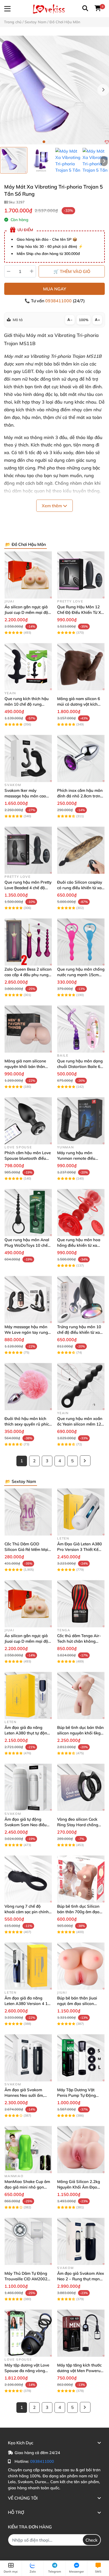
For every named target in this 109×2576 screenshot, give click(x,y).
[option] (14, 160)
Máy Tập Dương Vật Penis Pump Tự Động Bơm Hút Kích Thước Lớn (80, 2095)
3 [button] (54, 142)
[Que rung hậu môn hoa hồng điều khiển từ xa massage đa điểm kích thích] (81, 1212)
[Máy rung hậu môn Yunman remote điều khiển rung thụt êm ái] (81, 1121)
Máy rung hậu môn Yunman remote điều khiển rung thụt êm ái (77, 1158)
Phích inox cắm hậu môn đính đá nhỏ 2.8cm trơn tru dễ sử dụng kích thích (80, 796)
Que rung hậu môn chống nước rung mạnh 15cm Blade (81, 975)
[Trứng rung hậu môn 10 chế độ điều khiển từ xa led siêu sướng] (81, 1300)
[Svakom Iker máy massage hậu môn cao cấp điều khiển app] (28, 758)
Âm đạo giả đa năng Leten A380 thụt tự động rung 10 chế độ (27, 1733)
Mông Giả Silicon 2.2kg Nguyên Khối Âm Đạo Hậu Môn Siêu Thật (79, 2187)
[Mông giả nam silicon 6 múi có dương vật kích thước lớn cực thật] (81, 667)
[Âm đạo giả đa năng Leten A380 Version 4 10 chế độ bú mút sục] (28, 1966)
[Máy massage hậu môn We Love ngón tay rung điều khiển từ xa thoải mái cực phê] (28, 1300)
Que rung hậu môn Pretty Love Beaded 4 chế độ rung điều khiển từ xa (28, 888)
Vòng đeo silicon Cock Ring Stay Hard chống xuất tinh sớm (78, 1825)
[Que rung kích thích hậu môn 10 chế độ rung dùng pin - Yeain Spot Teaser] (28, 667)
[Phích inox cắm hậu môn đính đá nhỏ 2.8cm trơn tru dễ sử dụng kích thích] (81, 758)
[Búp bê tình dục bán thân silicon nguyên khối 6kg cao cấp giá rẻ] (81, 1695)
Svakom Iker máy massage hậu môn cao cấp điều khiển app (25, 796)
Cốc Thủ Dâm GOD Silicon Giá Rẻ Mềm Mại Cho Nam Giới (26, 1549)
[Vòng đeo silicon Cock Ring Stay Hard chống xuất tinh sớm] (81, 1787)
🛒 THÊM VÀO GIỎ (72, 271)
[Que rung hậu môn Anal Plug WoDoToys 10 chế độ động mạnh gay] (28, 1212)
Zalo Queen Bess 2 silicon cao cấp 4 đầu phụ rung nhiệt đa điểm (28, 975)
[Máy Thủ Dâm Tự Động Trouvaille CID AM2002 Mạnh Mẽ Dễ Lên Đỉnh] (28, 2241)
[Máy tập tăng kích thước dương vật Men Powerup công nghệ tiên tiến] (81, 2333)
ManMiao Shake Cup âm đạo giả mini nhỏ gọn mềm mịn (27, 2187)
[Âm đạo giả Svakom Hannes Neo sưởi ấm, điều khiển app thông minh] (28, 2058)
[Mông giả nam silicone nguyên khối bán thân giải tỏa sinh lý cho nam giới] (28, 1029)
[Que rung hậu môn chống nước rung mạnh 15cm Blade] (81, 942)
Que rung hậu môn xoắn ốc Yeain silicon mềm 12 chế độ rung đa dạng (80, 1424)
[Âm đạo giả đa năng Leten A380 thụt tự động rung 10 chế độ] (28, 1695)
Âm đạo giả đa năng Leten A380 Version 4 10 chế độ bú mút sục (27, 2004)
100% (84, 320)
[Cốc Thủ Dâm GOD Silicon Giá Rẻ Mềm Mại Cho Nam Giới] (28, 1512)
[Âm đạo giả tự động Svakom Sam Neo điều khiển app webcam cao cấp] (28, 1787)
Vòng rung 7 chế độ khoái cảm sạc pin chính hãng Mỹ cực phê (27, 1912)
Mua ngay (55, 289)
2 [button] (49, 142)
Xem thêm (52, 506)
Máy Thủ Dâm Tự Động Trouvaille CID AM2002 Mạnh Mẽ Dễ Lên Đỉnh (26, 2279)
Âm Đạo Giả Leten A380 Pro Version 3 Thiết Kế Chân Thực (80, 1549)
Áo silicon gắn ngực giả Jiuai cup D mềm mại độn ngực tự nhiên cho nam (28, 612)
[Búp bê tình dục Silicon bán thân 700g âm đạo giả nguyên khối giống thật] (81, 1879)
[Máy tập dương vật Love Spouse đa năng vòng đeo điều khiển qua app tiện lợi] (28, 2333)
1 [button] (44, 142)
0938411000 (59, 301)
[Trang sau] (85, 1461)
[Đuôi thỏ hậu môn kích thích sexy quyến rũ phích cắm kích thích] (28, 1387)
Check (92, 2540)
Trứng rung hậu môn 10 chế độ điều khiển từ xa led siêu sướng (79, 1332)
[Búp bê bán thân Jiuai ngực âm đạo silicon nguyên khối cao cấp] (81, 1966)
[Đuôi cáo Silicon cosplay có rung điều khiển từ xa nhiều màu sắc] (81, 850)
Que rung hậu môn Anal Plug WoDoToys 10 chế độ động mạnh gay (27, 1245)
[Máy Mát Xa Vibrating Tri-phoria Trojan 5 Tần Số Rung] (54, 90)
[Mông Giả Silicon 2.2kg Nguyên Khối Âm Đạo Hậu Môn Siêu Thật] (81, 2150)
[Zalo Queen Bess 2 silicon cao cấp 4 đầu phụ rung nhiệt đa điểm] (28, 942)
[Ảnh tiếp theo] (104, 161)
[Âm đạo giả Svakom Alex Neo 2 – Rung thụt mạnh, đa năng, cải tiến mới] (81, 2241)
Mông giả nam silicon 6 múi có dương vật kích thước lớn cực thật (79, 704)
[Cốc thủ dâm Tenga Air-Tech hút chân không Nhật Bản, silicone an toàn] (81, 1604)
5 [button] (65, 142)
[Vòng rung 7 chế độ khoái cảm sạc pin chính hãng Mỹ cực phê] (28, 1879)
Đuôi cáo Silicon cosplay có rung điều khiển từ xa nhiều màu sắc (80, 888)
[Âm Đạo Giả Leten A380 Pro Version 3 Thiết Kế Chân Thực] (81, 1512)
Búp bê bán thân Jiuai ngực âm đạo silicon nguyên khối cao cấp (77, 2004)
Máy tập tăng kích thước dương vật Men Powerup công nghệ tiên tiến (80, 2371)
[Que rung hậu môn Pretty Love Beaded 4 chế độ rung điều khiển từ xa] (28, 850)
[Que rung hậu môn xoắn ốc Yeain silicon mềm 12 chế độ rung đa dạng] (81, 1387)
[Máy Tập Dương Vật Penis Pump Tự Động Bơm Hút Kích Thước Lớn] (81, 2058)
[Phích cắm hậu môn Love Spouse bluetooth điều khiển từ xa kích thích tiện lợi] (28, 1121)
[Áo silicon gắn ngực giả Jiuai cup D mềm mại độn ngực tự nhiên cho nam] (28, 575)
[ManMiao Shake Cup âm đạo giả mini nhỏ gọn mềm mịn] (28, 2150)
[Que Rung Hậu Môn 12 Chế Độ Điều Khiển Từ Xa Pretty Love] (81, 575)
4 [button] (60, 142)
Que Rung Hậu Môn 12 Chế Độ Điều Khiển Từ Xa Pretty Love (80, 612)
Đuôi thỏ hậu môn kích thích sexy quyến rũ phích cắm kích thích (28, 1424)
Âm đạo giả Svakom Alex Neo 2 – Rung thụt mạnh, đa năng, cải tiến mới (81, 2279)
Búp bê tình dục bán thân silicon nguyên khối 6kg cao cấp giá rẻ (80, 1733)
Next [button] (103, 90)
